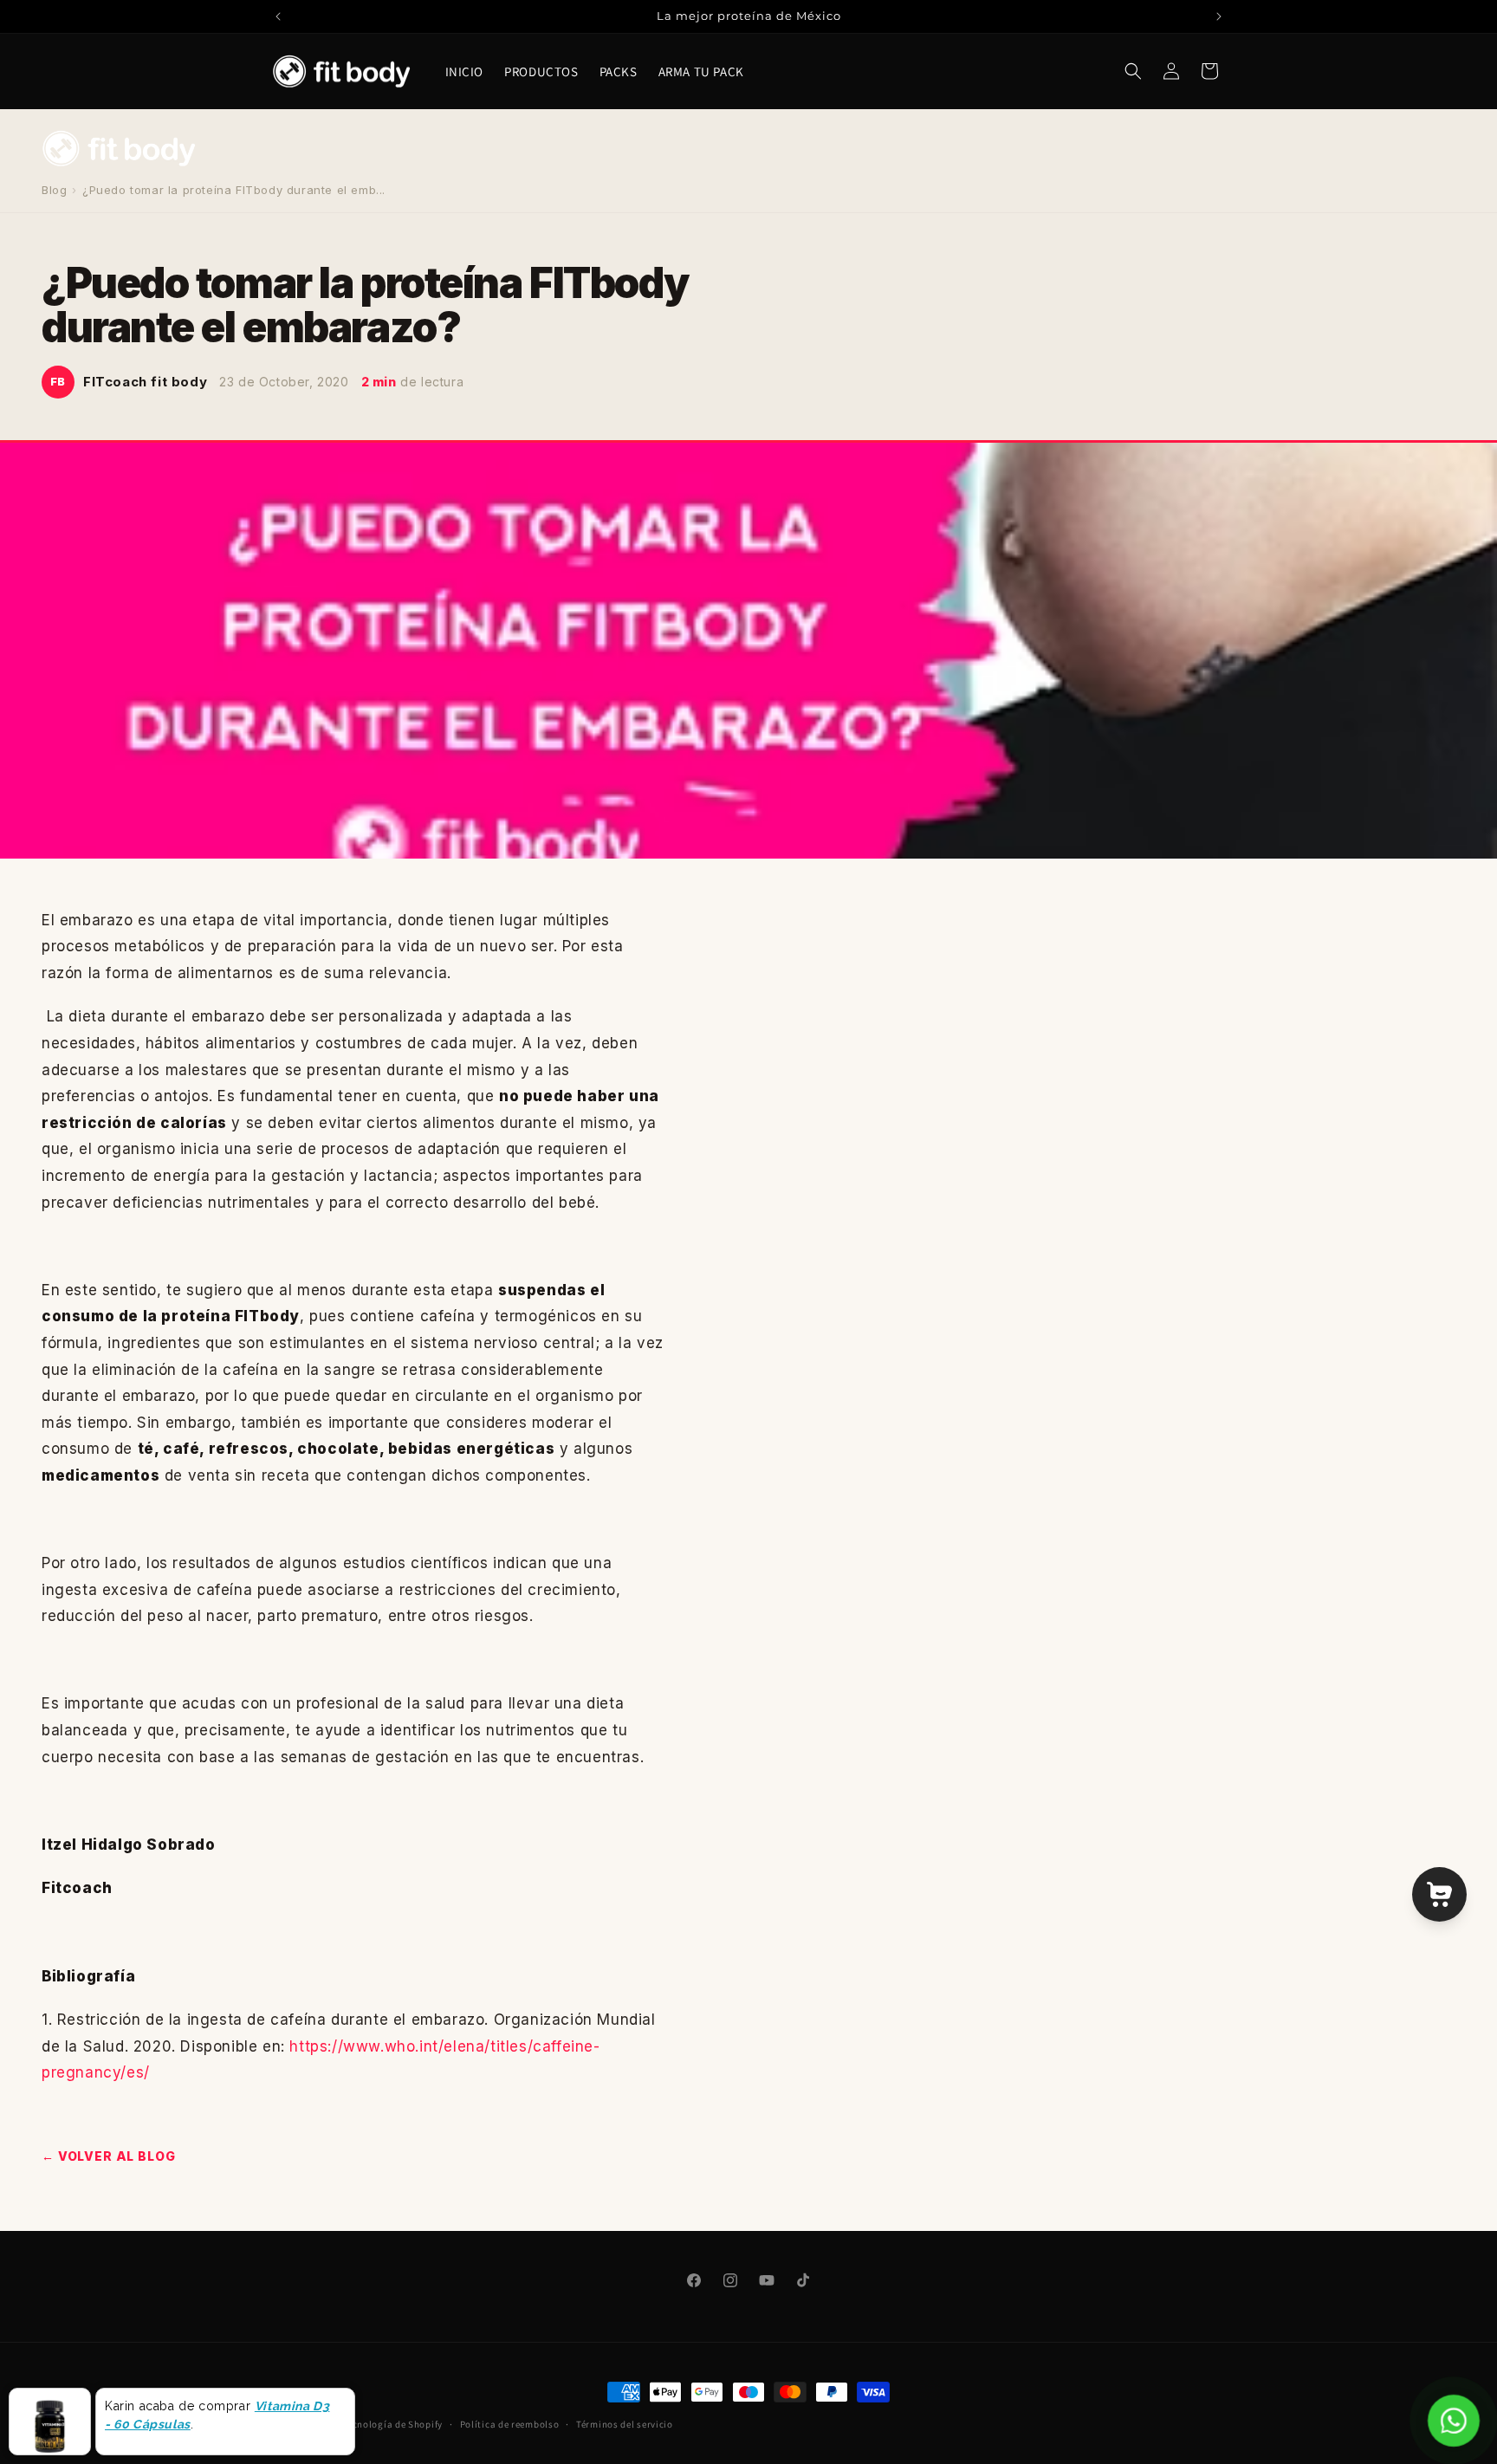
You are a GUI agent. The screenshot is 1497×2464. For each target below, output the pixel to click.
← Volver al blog (108, 2156)
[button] (1133, 71)
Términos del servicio (625, 2424)
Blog (54, 190)
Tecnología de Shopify (392, 2424)
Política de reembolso (510, 2424)
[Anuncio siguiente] (1219, 16)
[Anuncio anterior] (278, 16)
